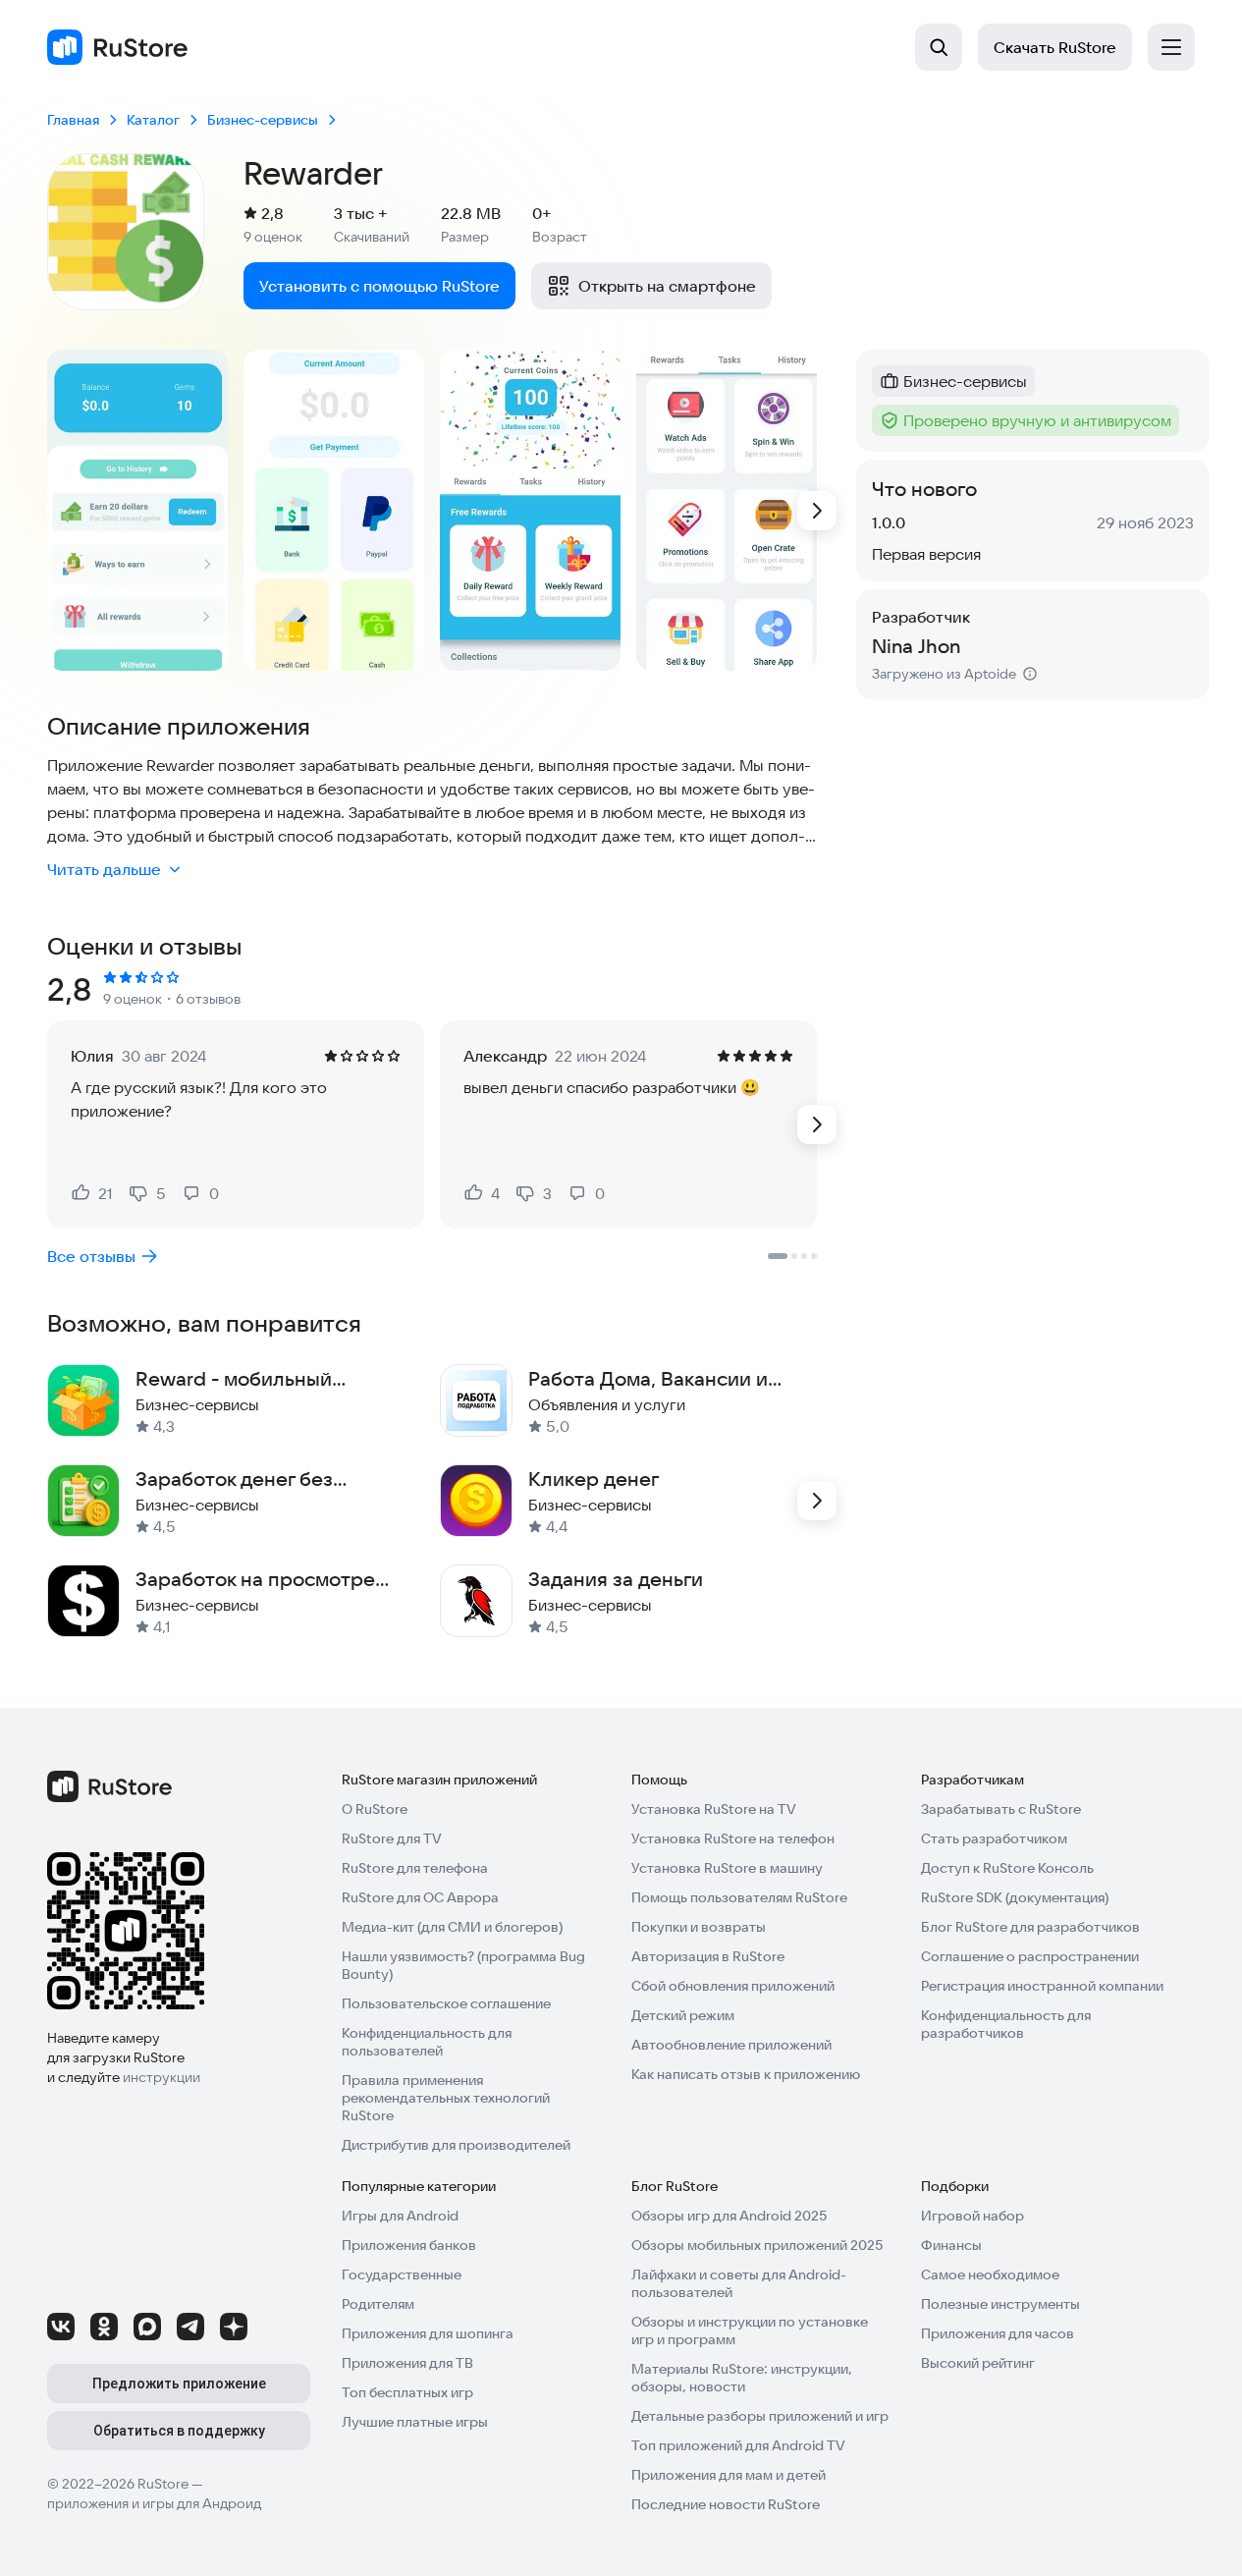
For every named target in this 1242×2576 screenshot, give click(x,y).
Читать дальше (104, 869)
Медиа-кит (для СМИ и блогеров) (452, 1927)
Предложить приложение (179, 2384)
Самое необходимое (990, 2275)
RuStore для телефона (415, 1868)
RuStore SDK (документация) (1015, 1897)
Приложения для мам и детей (729, 2475)
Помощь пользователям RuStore (739, 1897)
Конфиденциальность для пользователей (427, 2042)
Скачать (1055, 47)
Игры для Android (400, 2216)
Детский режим (683, 2015)
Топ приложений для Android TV (738, 2445)
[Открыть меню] (1171, 47)
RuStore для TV (392, 1838)
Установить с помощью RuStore (379, 286)
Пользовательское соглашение (446, 2003)
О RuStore (375, 1809)
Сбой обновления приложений (733, 1986)
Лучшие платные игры (415, 2422)
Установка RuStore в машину (727, 1868)
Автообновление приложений (731, 2045)
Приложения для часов (998, 2333)
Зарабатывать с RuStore (1001, 1809)
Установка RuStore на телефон (733, 1838)
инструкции (162, 2077)
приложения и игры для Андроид (154, 2503)
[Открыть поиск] (939, 47)
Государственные (402, 2275)
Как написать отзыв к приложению (746, 2074)
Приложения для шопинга (428, 2333)
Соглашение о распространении (1030, 1956)
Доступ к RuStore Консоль (1007, 1868)
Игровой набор (972, 2216)
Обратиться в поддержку (179, 2431)
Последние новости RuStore (726, 2504)
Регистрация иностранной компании (1042, 1986)
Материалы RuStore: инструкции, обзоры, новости (742, 2378)
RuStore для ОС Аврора (420, 1897)
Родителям (378, 2304)
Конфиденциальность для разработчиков (1006, 2024)
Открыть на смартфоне (667, 286)
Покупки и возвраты (699, 1927)
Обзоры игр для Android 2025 (729, 2216)
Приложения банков (409, 2245)
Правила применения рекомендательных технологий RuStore (446, 2098)
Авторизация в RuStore (708, 1956)
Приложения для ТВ (407, 2363)
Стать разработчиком (994, 1838)
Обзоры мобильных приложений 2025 (757, 2245)
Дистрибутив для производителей (456, 2145)
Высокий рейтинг (978, 2363)
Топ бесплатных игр (407, 2392)
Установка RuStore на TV (714, 1809)
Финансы (951, 2245)
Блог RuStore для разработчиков (1030, 1927)
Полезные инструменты (1000, 2304)
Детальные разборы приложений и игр (760, 2416)
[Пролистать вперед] (817, 511)
